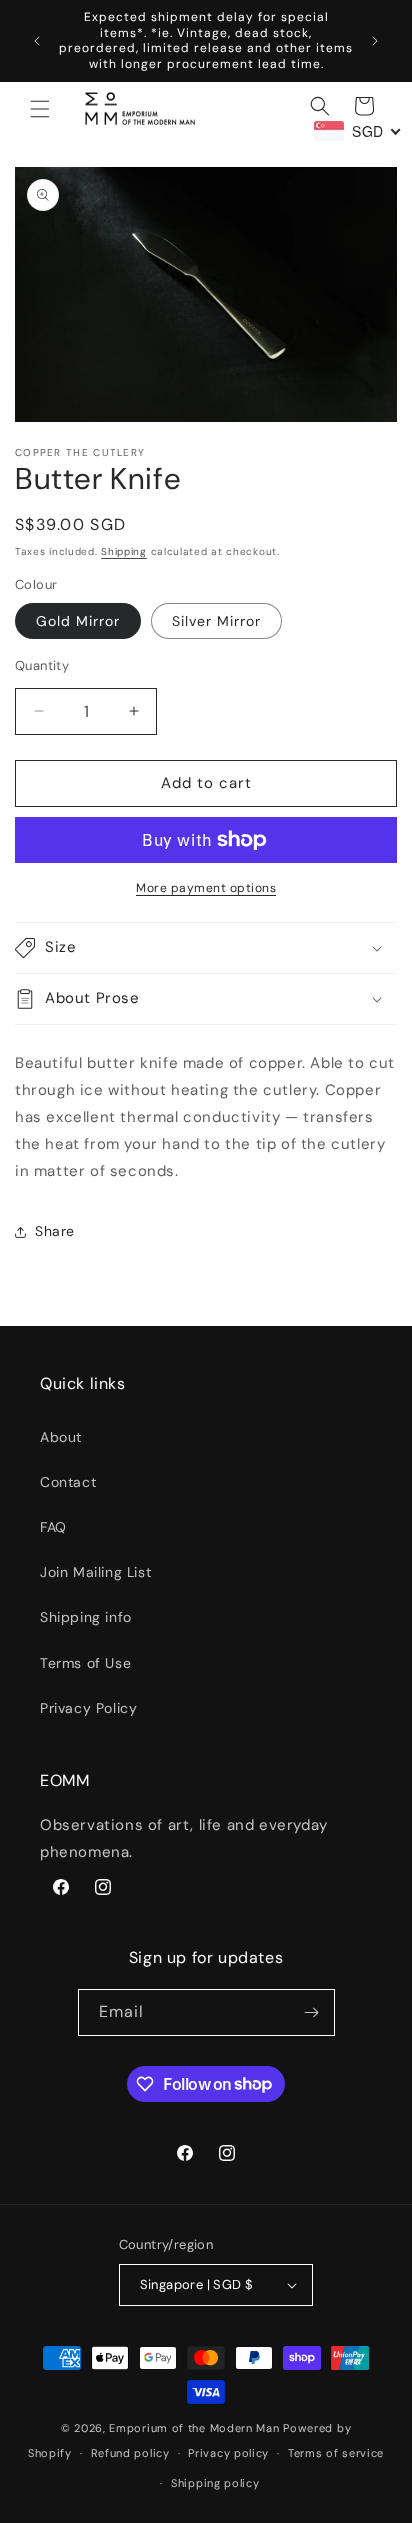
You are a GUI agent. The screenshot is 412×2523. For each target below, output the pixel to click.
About (61, 1437)
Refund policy (130, 2453)
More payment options (206, 888)
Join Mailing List (95, 1572)
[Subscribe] (312, 2012)
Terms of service (336, 2453)
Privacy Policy (88, 1708)
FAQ (53, 1527)
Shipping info (86, 1617)
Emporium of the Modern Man (194, 2428)
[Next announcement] (375, 41)
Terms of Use (85, 1663)
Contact (68, 1482)
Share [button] (55, 1231)
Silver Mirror (216, 621)
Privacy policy (228, 2453)
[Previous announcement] (37, 41)
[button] (40, 109)
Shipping (124, 551)
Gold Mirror (78, 621)
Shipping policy (215, 2483)
